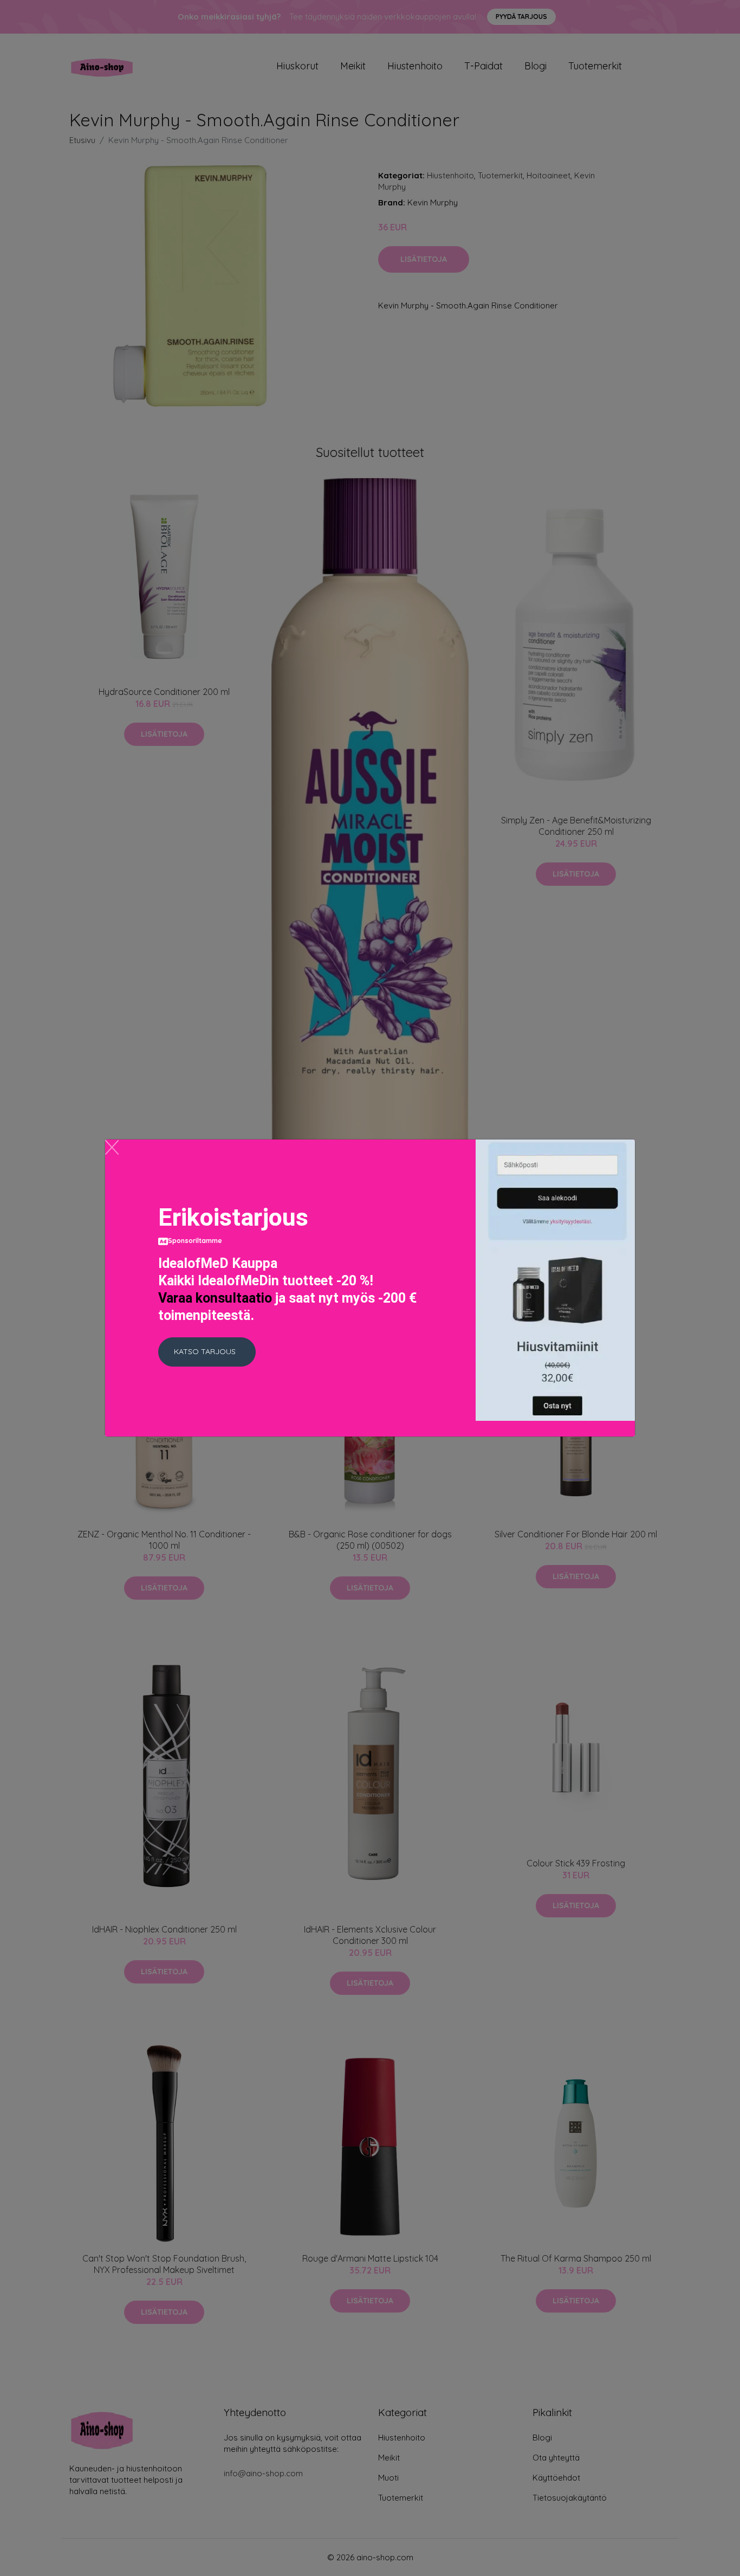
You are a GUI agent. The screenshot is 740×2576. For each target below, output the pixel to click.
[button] (207, 1352)
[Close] (112, 1147)
